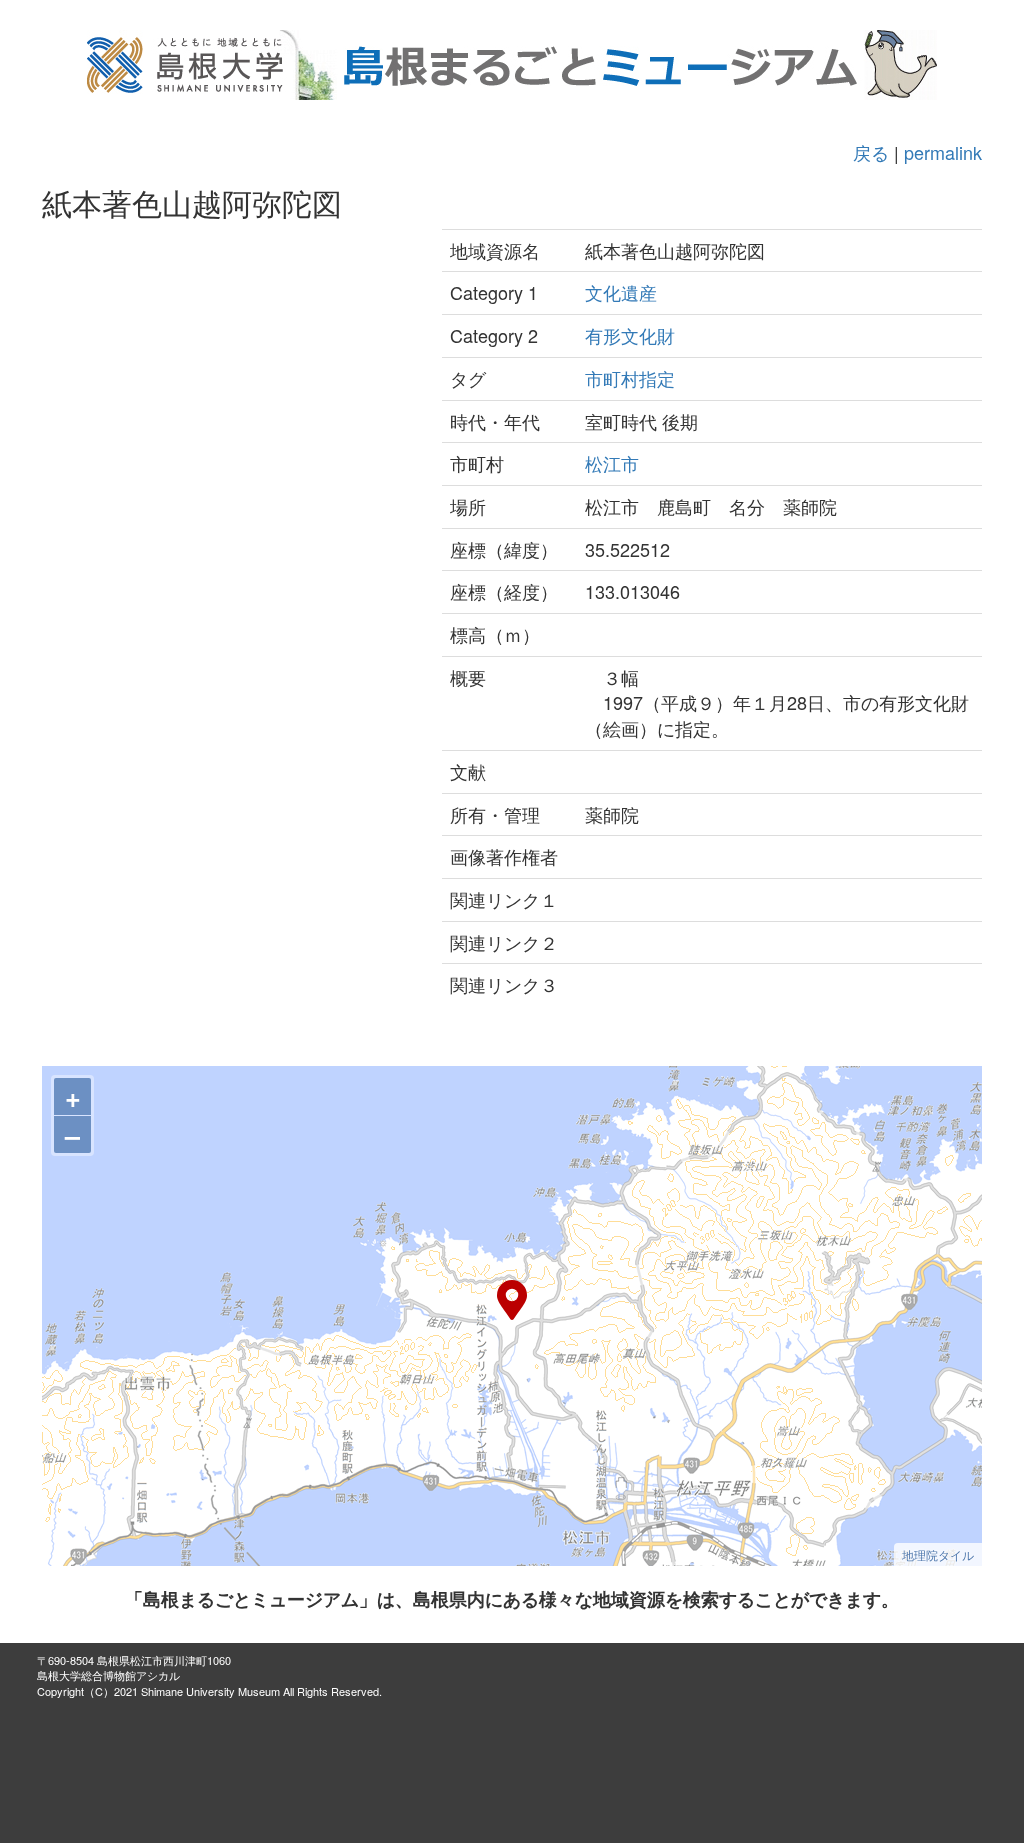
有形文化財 (630, 335)
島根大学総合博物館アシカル (108, 1675)
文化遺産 (621, 292)
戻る (871, 152)
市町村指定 (630, 378)
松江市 (612, 463)
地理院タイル (938, 1554)
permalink (943, 152)
